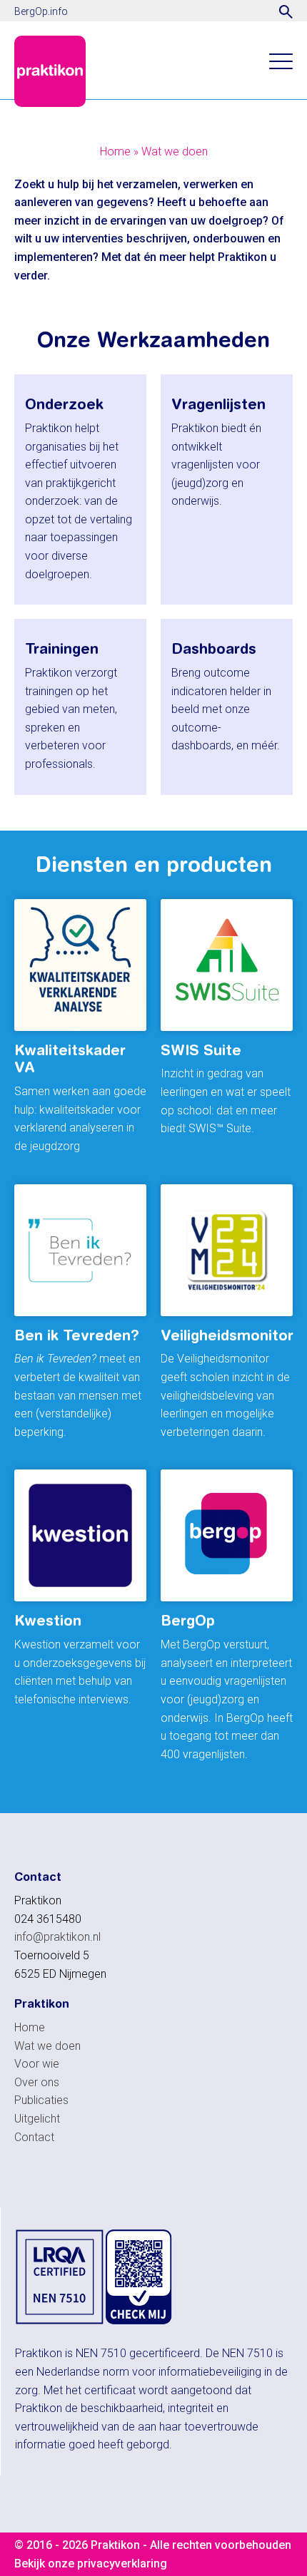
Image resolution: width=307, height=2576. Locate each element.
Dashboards (214, 648)
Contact (34, 2137)
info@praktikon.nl (57, 1937)
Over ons (37, 2082)
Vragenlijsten (218, 404)
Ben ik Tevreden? (77, 1335)
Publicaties (41, 2100)
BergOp (188, 1620)
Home (115, 152)
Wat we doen (175, 152)
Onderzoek (64, 404)
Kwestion (48, 1620)
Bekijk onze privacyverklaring (91, 2564)
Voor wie (37, 2064)
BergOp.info (41, 11)
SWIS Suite (201, 1050)
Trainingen (62, 648)
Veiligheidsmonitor (227, 1335)
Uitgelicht (37, 2119)
